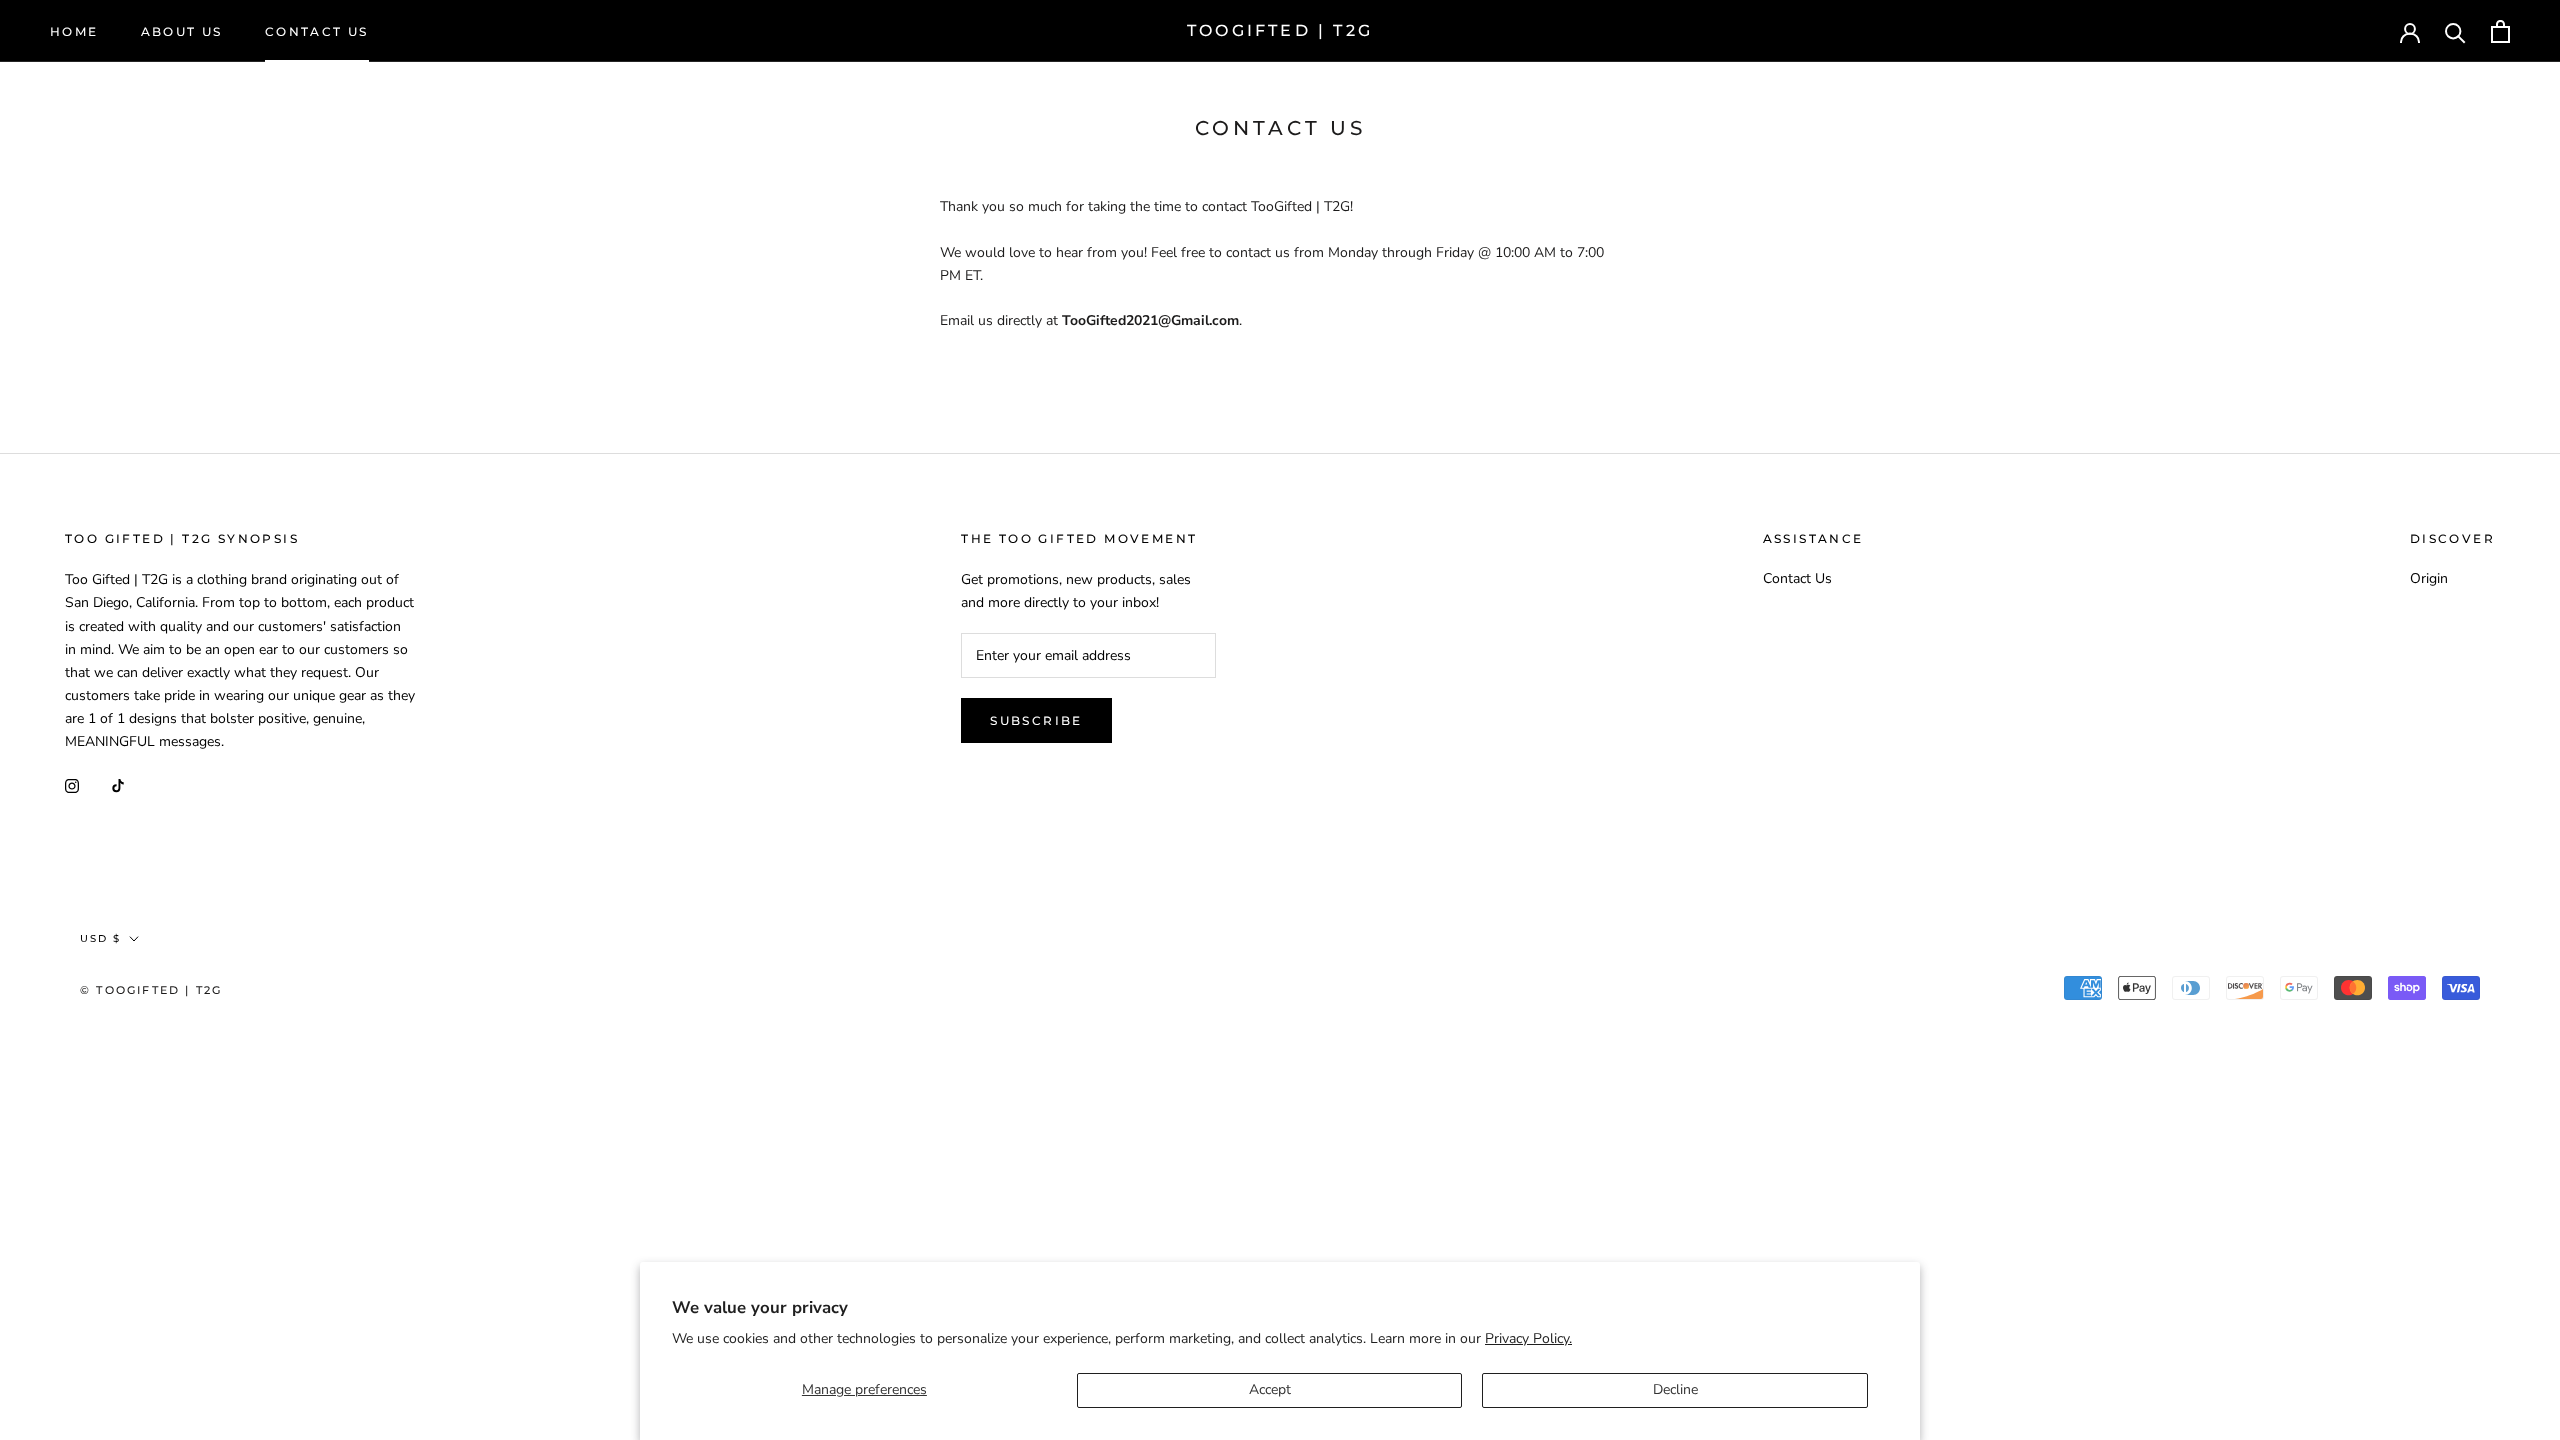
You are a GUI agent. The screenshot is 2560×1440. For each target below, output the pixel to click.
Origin (2429, 578)
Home (74, 31)
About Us (182, 31)
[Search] (2455, 31)
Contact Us (317, 31)
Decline (1675, 1389)
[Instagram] (72, 784)
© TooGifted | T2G (151, 990)
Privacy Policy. (1528, 1338)
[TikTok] (118, 784)
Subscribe (1036, 720)
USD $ (2329, 32)
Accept (1270, 1389)
